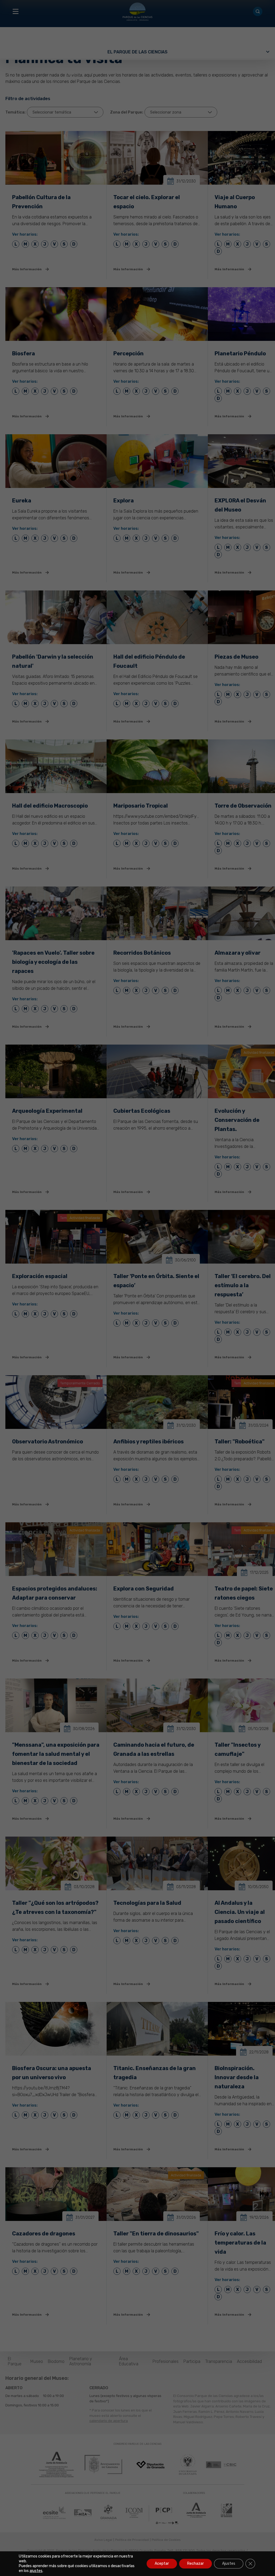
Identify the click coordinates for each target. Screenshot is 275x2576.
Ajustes (229, 2564)
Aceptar (162, 2564)
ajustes (36, 2571)
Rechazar (196, 2564)
